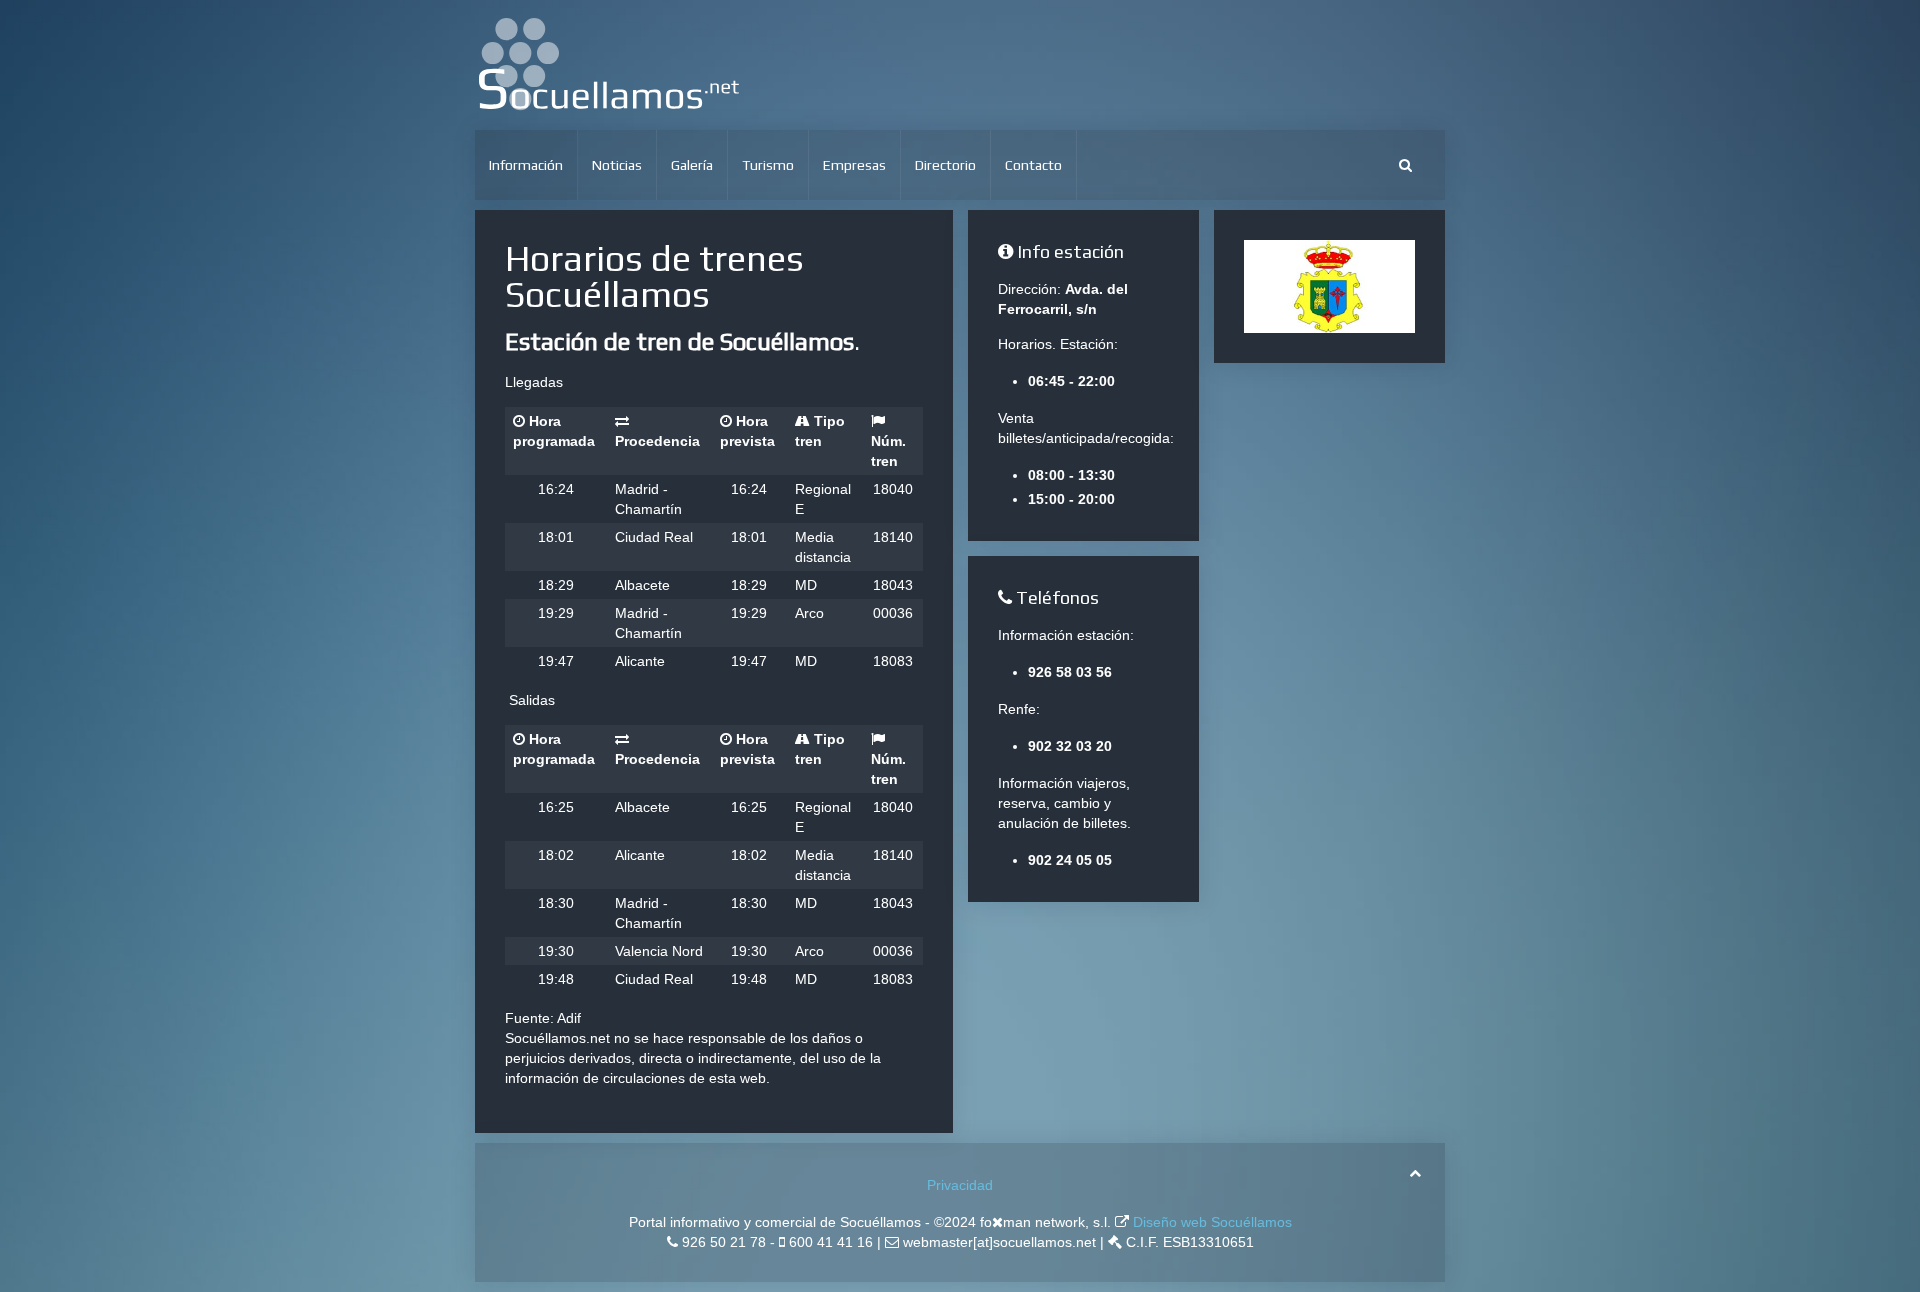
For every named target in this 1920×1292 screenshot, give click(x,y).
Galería (692, 165)
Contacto (1033, 165)
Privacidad (960, 1185)
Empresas (854, 165)
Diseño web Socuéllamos (1210, 1222)
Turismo (768, 165)
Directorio (945, 165)
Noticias (617, 165)
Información (526, 165)
